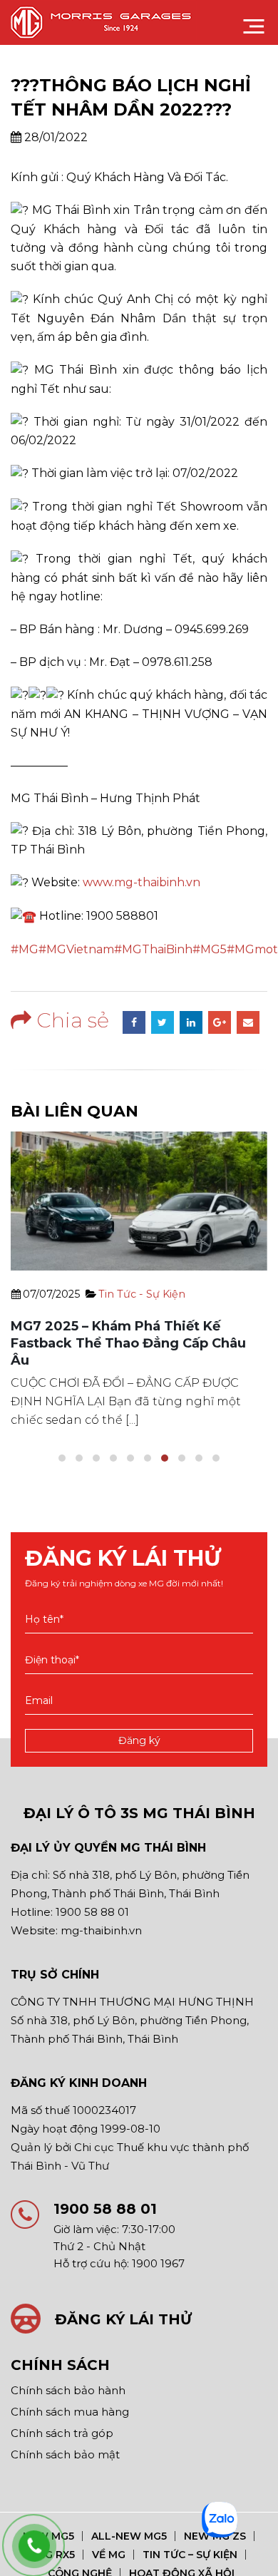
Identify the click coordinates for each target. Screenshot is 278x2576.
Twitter (163, 1022)
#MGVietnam (76, 949)
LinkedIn (191, 1022)
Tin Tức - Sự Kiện (142, 1294)
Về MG (109, 2555)
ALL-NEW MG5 (129, 2536)
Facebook (134, 1022)
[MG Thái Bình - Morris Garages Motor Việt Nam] (104, 22)
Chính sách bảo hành (68, 2390)
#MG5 (210, 949)
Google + (220, 1022)
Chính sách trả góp (62, 2433)
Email (248, 1022)
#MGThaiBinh (153, 949)
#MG (25, 949)
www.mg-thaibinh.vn (141, 882)
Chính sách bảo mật (65, 2454)
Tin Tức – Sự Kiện (190, 2555)
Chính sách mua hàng (70, 2412)
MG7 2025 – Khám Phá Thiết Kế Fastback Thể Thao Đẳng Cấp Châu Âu (128, 1343)
